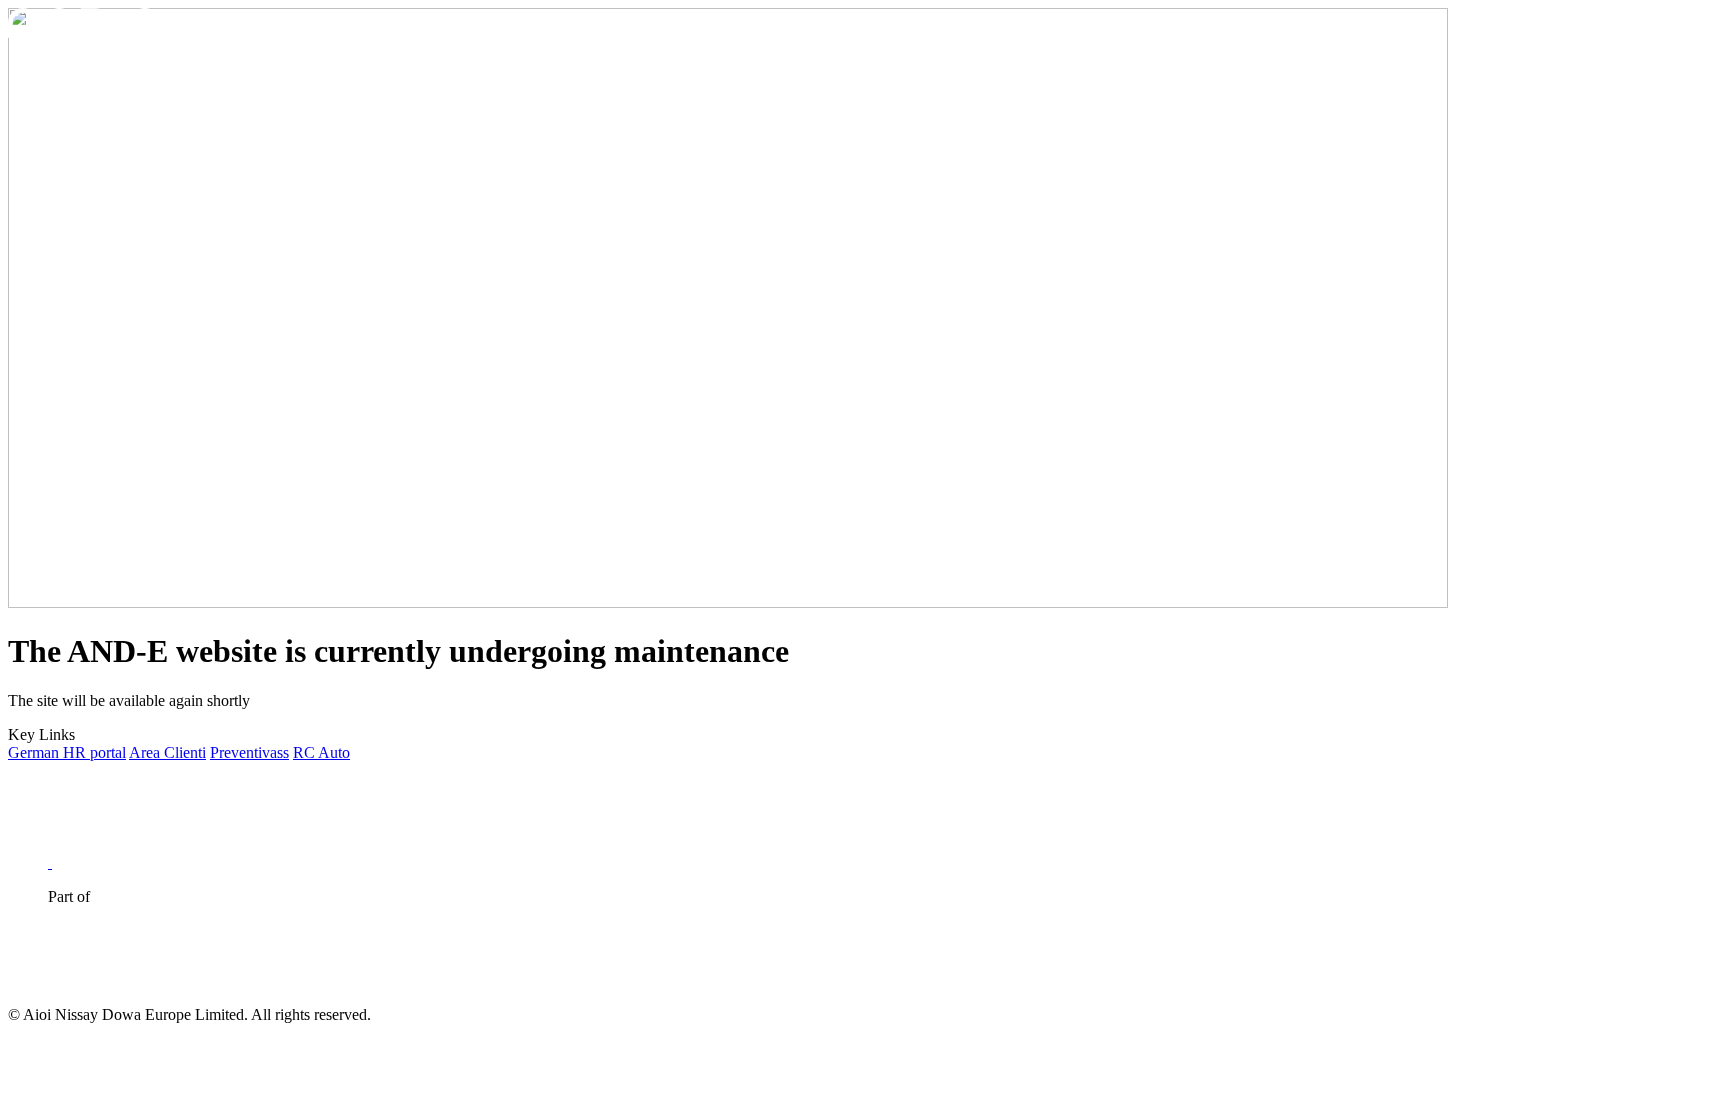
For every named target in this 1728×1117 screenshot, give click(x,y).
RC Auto (321, 752)
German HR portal (67, 752)
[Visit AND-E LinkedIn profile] (30, 862)
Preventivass (249, 752)
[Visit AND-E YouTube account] (72, 862)
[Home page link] (84, 32)
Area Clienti (167, 752)
